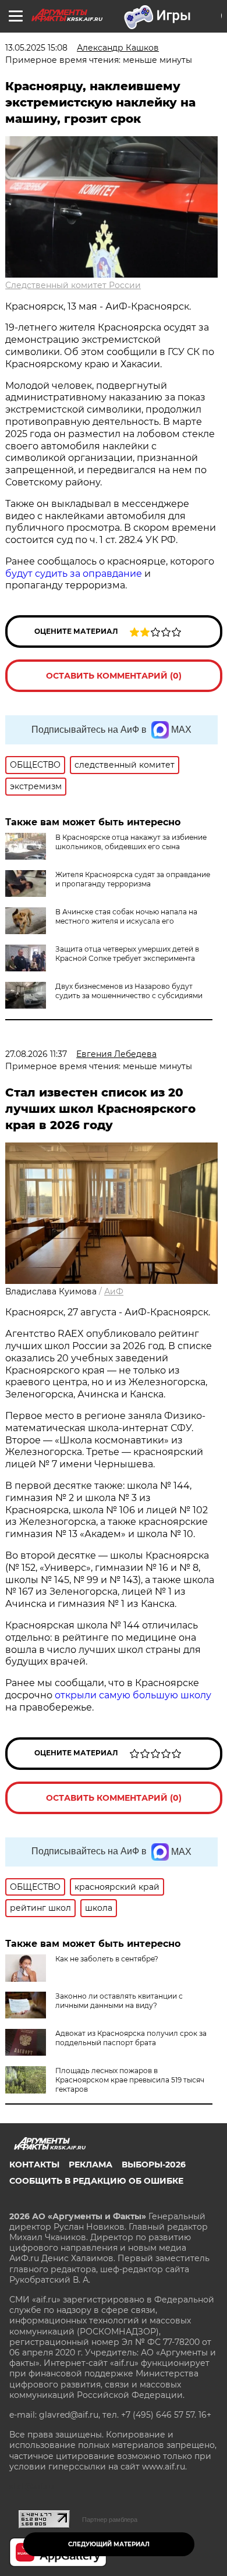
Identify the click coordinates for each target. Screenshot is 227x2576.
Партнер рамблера (110, 2520)
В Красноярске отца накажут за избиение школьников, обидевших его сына (131, 842)
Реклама (91, 2165)
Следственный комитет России (73, 285)
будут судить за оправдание (74, 574)
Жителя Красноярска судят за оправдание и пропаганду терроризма (133, 879)
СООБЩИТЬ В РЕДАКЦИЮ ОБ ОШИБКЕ (96, 2181)
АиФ (114, 1291)
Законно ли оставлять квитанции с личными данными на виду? (119, 2001)
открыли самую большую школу (133, 1695)
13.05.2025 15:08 (36, 48)
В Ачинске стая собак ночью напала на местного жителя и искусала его (126, 916)
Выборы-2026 (154, 2165)
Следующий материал (109, 2544)
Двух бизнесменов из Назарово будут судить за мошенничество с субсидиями (129, 991)
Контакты (34, 2165)
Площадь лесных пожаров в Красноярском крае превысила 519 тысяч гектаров (130, 2080)
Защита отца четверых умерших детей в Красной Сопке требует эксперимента (127, 954)
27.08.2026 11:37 (36, 1054)
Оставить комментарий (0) (114, 676)
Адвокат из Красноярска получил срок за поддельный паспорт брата (131, 2038)
